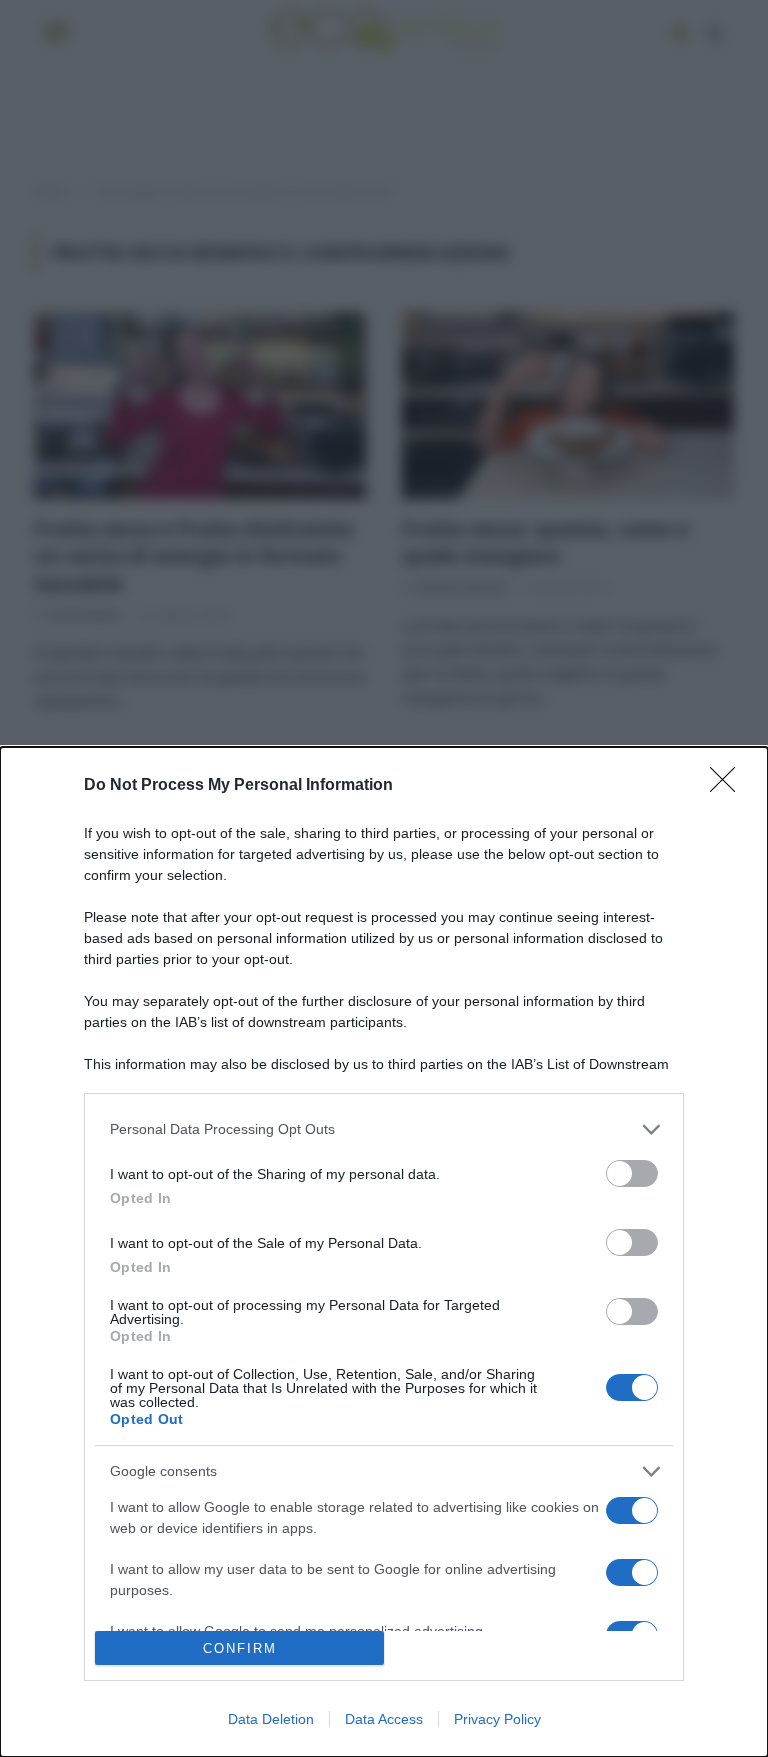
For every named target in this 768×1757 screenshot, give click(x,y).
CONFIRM (240, 1648)
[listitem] (384, 1129)
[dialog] (384, 1252)
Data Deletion (271, 1719)
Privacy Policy (497, 1719)
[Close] (729, 786)
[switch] (632, 1173)
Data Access (384, 1719)
